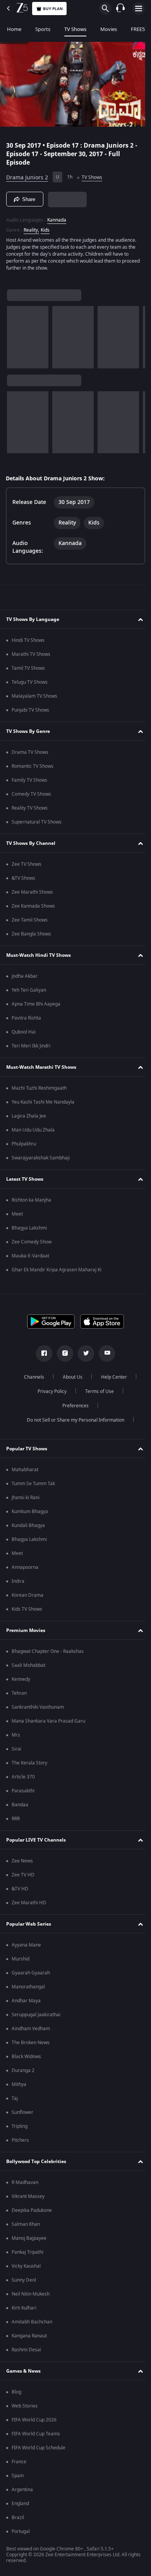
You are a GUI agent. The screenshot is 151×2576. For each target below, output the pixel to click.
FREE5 (138, 29)
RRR (16, 1821)
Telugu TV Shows (30, 684)
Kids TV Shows (27, 1611)
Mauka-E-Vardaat (30, 1258)
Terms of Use (96, 1394)
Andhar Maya (26, 2003)
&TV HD (20, 1891)
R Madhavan (25, 2185)
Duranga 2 (23, 2073)
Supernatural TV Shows (37, 824)
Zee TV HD (23, 1877)
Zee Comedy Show (32, 1244)
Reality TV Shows (30, 810)
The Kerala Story (29, 1765)
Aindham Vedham (31, 2031)
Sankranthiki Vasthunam (38, 1709)
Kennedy (21, 1682)
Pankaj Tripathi (27, 2254)
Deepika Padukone (32, 2213)
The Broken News (31, 2045)
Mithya (19, 2087)
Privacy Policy (49, 1394)
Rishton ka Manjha (31, 1202)
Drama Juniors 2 (27, 174)
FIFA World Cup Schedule (39, 2450)
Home (14, 29)
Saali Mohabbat (28, 1668)
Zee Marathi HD (29, 1905)
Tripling (20, 2129)
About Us (70, 1379)
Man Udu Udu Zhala (33, 1132)
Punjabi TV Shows (30, 712)
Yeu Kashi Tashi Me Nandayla (43, 1104)
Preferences (73, 1408)
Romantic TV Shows (33, 769)
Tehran (19, 1696)
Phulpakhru (24, 1146)
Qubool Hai (24, 1034)
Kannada (57, 217)
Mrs (16, 1737)
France (19, 2464)
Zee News (22, 1863)
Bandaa (20, 1807)
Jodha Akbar (25, 978)
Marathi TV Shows (31, 657)
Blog (16, 2394)
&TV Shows (23, 880)
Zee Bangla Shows (31, 936)
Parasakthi (23, 1793)
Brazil (18, 2520)
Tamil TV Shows (28, 671)
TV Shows (75, 29)
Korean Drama (27, 1598)
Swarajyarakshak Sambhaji (41, 1160)
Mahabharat (25, 1472)
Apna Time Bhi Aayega (36, 1006)
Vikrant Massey (28, 2199)
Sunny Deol (24, 2282)
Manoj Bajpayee (29, 2241)
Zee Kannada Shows (33, 908)
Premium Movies (26, 1632)
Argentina (22, 2492)
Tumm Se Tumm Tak (33, 1486)
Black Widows (26, 2059)
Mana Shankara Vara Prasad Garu (48, 1723)
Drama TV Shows (30, 755)
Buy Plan (53, 9)
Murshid (21, 1961)
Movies (109, 29)
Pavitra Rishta (26, 1020)
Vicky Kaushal (26, 2268)
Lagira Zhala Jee (29, 1118)
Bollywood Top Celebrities (36, 2163)
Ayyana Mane (26, 1947)
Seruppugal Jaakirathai (36, 2017)
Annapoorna (25, 1570)
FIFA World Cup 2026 (34, 2422)
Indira (18, 1584)
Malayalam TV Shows (34, 698)
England (20, 2506)
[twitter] (83, 1356)
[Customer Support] (120, 9)
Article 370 (23, 1779)
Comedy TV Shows (31, 796)
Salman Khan (26, 2227)
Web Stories (25, 2408)
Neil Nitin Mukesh (31, 2296)
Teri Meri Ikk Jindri (31, 1048)
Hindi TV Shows (28, 643)
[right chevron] (15, 334)
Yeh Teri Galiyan (29, 992)
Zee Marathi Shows (32, 894)
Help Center (111, 1379)
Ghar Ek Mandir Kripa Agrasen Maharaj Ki (57, 1272)
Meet (17, 1216)
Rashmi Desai (26, 2352)
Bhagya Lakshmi (29, 1230)
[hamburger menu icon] (139, 9)
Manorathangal (28, 1989)
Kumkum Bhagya (30, 1514)
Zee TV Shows (27, 867)
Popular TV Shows (27, 1451)
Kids (45, 227)
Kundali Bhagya (28, 1528)
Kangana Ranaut (29, 2338)
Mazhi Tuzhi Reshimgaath (39, 1090)
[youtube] (104, 1356)
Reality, (31, 227)
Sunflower (22, 2115)
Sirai (16, 1751)
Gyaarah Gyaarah (31, 1975)
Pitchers (20, 2143)
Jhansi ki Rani (26, 1500)
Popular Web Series (29, 1926)
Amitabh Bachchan (32, 2324)
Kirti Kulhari (24, 2310)
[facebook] (41, 1356)
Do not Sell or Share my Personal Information (73, 1422)
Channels (31, 1379)
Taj (15, 2101)
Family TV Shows (29, 782)
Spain (18, 2478)
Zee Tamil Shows (30, 922)
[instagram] (62, 1356)
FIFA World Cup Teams (36, 2436)
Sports (43, 29)
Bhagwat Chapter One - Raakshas (48, 1654)
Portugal (21, 2534)
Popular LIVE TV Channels (36, 1842)
